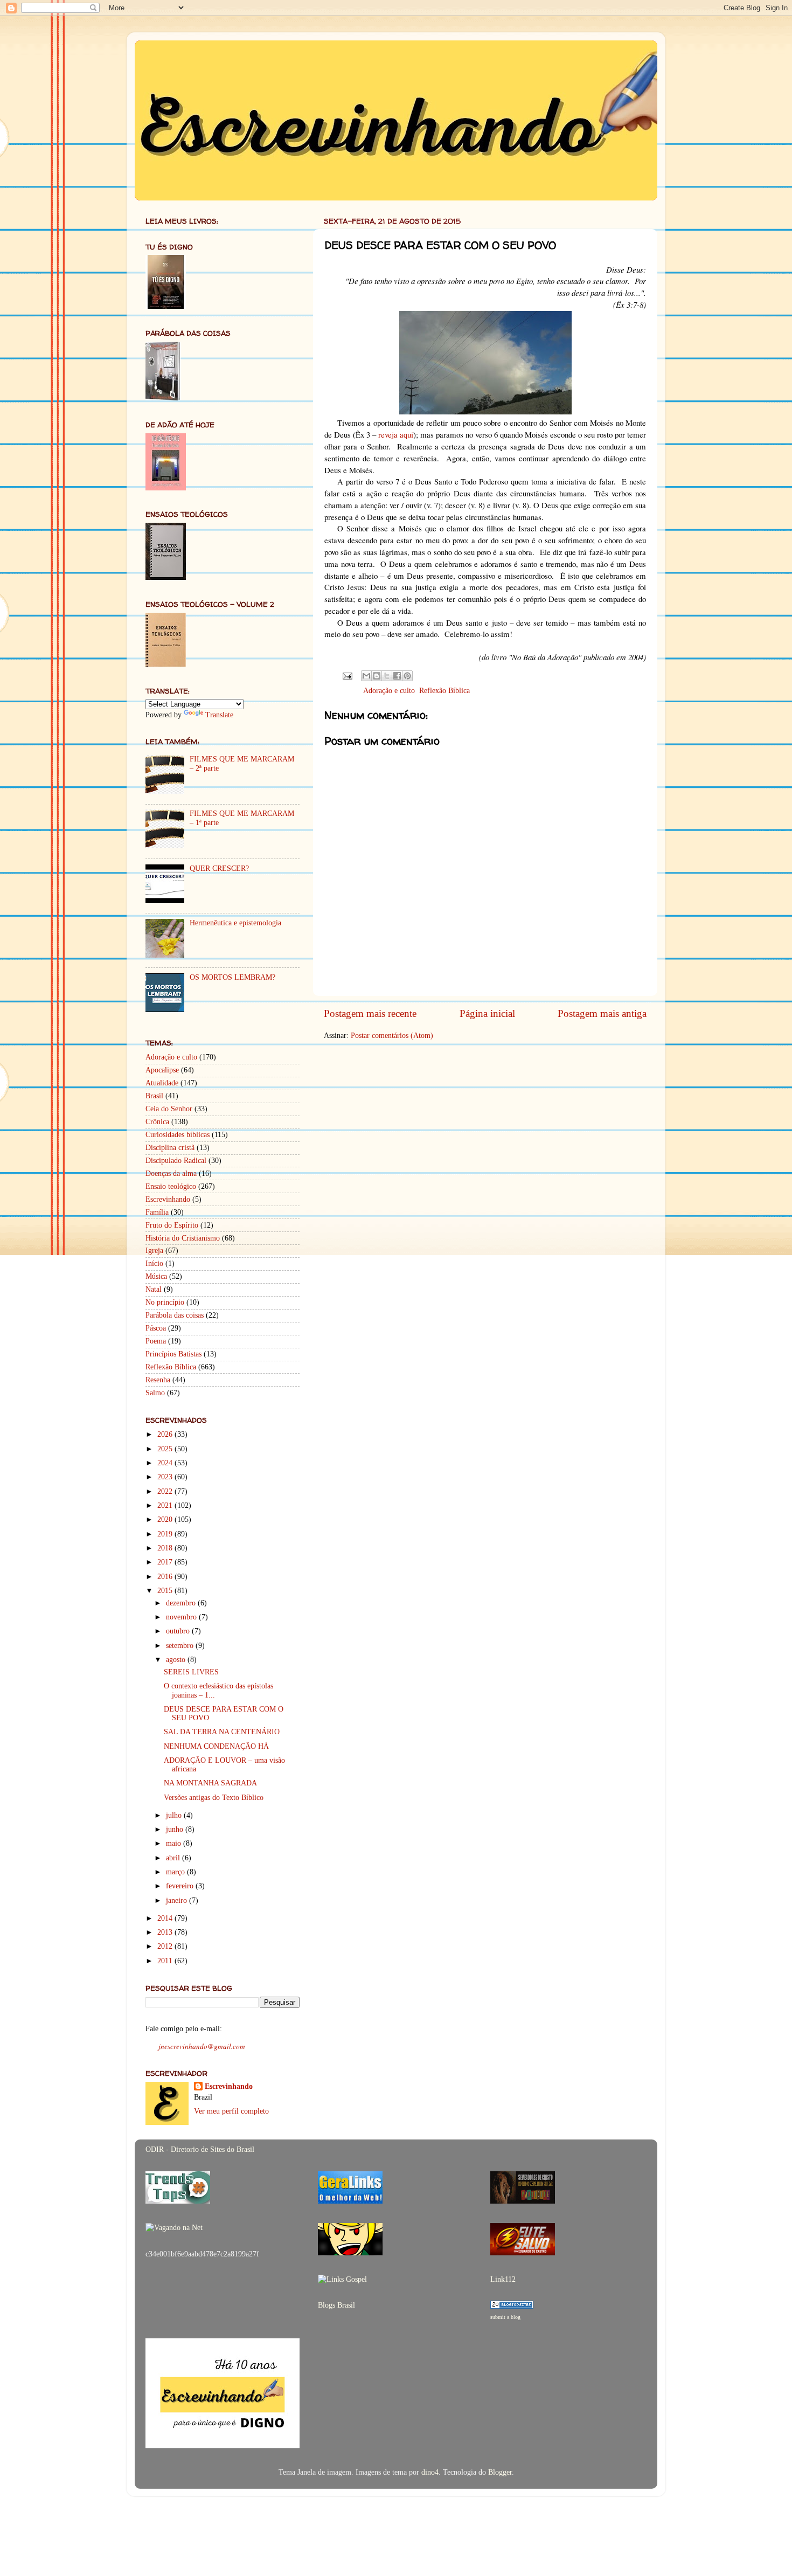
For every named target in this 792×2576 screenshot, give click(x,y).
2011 (166, 1961)
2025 (166, 1449)
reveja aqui (396, 434)
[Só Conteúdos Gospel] (523, 2201)
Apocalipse (162, 1070)
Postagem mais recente (370, 1013)
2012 (166, 1946)
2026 (166, 1434)
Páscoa (156, 1328)
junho (176, 1829)
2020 (166, 1519)
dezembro (182, 1603)
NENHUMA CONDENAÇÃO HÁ (216, 1746)
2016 (166, 1577)
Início (154, 1263)
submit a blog (505, 2317)
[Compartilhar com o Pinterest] (407, 676)
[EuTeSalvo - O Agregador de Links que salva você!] (523, 2253)
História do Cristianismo (183, 1238)
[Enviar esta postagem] (347, 675)
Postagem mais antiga (602, 1013)
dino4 (430, 2472)
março (176, 1872)
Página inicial (487, 1013)
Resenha (158, 1380)
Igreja (154, 1251)
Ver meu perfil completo (231, 2111)
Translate (219, 715)
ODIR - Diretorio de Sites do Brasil (200, 2149)
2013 (166, 1932)
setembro (181, 1646)
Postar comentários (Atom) (392, 1036)
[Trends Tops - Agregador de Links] (178, 2201)
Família (157, 1212)
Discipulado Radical (176, 1161)
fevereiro (181, 1886)
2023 (166, 1477)
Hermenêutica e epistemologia (235, 923)
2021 (166, 1505)
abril (174, 1858)
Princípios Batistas (173, 1354)
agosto (177, 1660)
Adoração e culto (389, 691)
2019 (166, 1534)
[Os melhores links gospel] (342, 2279)
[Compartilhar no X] (387, 676)
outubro (179, 1631)
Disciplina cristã (170, 1148)
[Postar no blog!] (377, 676)
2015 (166, 1591)
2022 (166, 1491)
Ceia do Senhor (169, 1109)
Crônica (157, 1122)
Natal (154, 1289)
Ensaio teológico (171, 1186)
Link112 (503, 2279)
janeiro (178, 1900)
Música (156, 1276)
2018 (166, 1548)
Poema (156, 1341)
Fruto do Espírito (172, 1225)
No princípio (165, 1302)
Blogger (500, 2472)
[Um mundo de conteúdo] (350, 2253)
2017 (166, 1562)
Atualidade (162, 1083)
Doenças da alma (171, 1173)
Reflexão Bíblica (444, 691)
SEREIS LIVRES (191, 1672)
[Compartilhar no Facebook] (397, 676)
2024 (166, 1463)
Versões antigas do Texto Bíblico (214, 1798)
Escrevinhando (168, 1199)
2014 (166, 1918)
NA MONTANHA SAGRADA (210, 1783)
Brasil (154, 1096)
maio (175, 1843)
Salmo (155, 1393)
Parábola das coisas (175, 1315)
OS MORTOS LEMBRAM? (232, 977)
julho (175, 1815)
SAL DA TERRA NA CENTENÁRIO (222, 1732)
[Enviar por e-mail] (366, 676)
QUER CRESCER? (219, 868)
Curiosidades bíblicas (178, 1135)
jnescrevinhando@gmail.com (202, 2046)
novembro (182, 1617)
